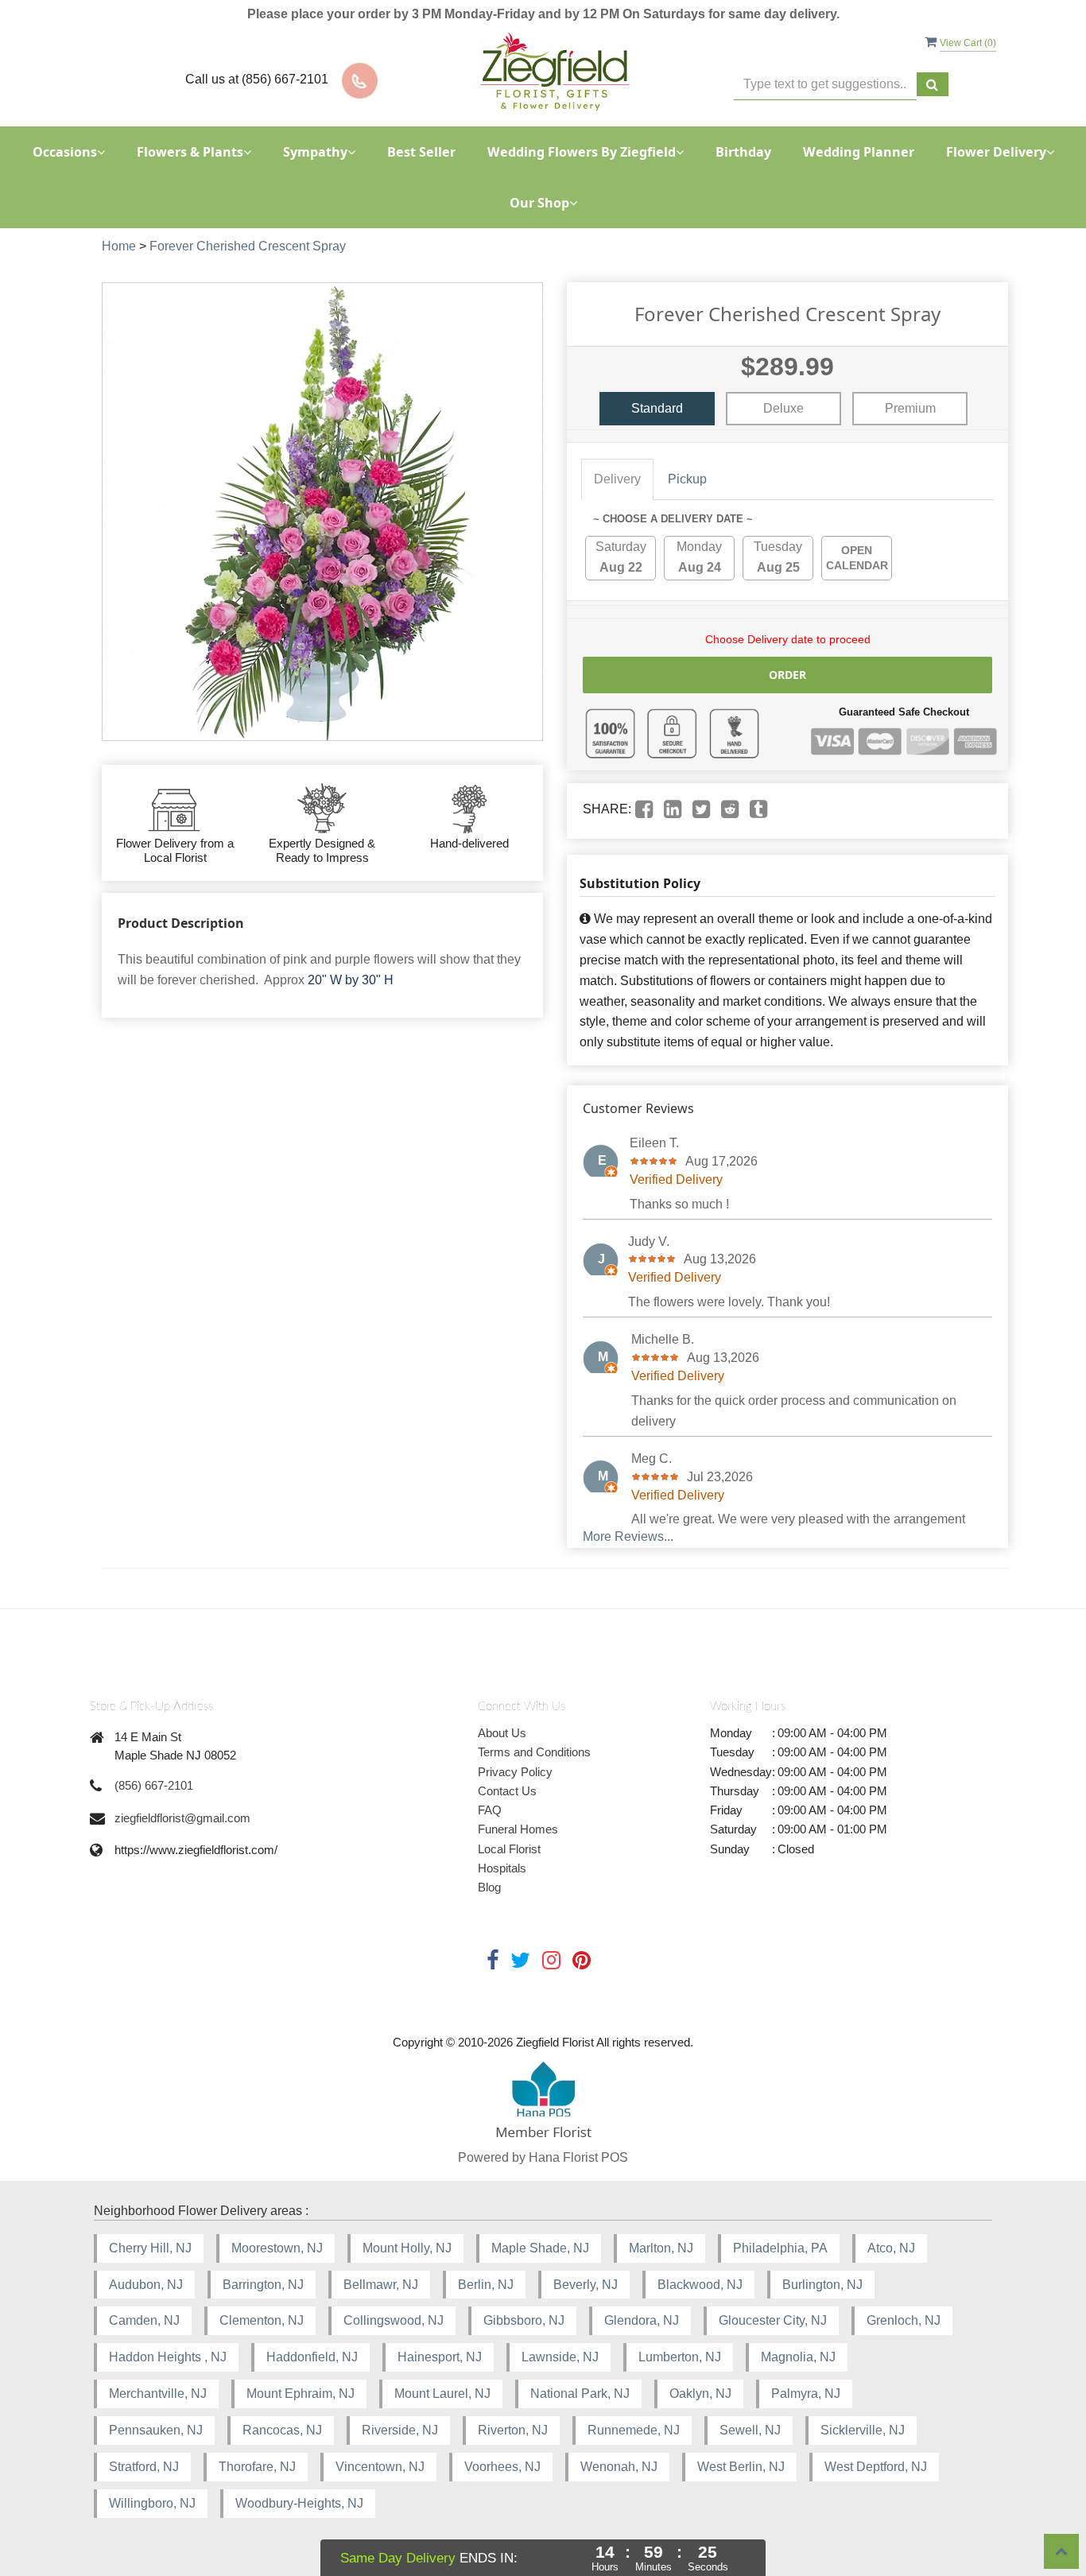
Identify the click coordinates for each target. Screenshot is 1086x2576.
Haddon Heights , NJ (168, 2357)
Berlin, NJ (486, 2285)
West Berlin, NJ (741, 2467)
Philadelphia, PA (780, 2248)
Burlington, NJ (822, 2285)
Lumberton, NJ (680, 2357)
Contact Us (507, 1791)
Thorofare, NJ (257, 2467)
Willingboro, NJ (152, 2503)
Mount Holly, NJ (407, 2248)
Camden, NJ (144, 2320)
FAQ (490, 1810)
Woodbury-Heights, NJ (299, 2503)
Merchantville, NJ (158, 2394)
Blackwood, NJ (700, 2285)
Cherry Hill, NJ (150, 2248)
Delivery (617, 479)
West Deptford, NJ (876, 2467)
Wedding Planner (859, 152)
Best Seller (421, 152)
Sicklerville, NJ (863, 2430)
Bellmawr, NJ (381, 2285)
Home (119, 246)
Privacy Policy (515, 1772)
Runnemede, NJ (634, 2430)
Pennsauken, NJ (156, 2430)
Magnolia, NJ (798, 2357)
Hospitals (502, 1868)
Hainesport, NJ (440, 2357)
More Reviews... (628, 1536)
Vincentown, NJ (380, 2467)
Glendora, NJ (642, 2320)
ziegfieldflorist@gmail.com (182, 1818)
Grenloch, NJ (904, 2320)
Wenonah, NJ (619, 2467)
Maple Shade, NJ (540, 2248)
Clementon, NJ (262, 2320)
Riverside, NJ (400, 2430)
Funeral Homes (518, 1829)
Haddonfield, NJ (312, 2357)
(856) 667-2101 (154, 1785)
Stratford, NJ (144, 2467)
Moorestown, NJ (277, 2248)
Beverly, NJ (586, 2285)
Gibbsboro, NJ (524, 2320)
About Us (502, 1733)
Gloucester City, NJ (773, 2320)
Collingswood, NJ (394, 2320)
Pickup (687, 479)
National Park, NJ (580, 2394)
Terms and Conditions (534, 1752)
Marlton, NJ (661, 2248)
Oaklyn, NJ (700, 2394)
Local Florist (509, 1849)
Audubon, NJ (146, 2285)
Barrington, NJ (263, 2285)
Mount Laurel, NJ (442, 2394)
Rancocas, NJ (282, 2430)
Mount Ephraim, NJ (301, 2394)
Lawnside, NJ (560, 2357)
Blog (489, 1887)
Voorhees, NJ (502, 2467)
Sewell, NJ (750, 2430)
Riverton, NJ (513, 2430)
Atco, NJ (891, 2248)
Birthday (743, 152)
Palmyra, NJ (806, 2394)
